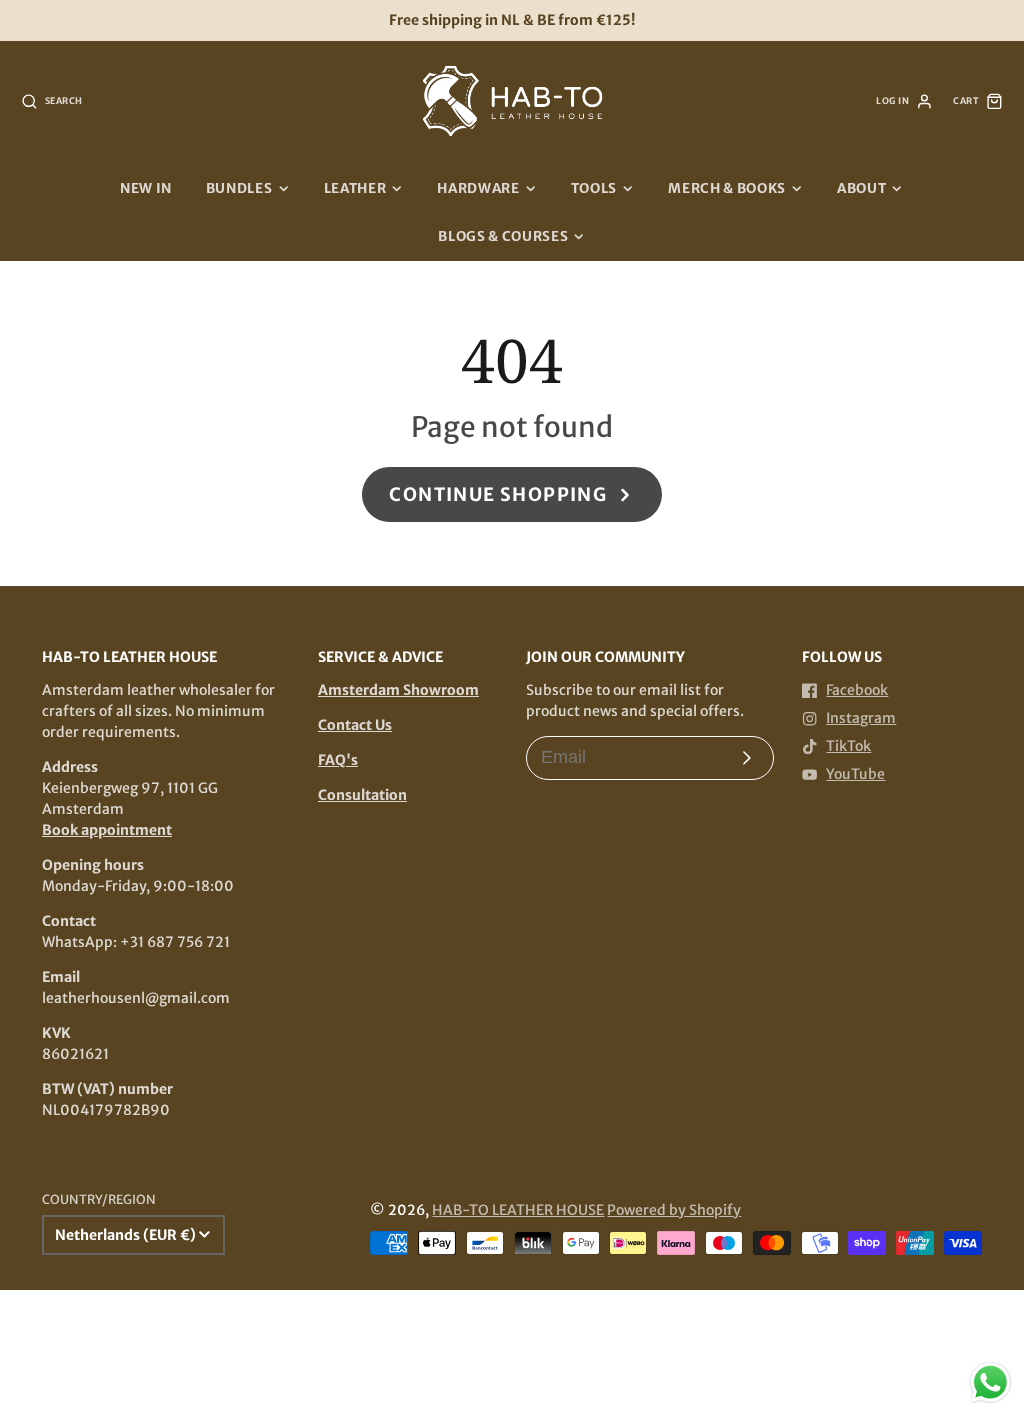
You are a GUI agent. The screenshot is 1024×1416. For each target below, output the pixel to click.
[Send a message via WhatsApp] (990, 1382)
